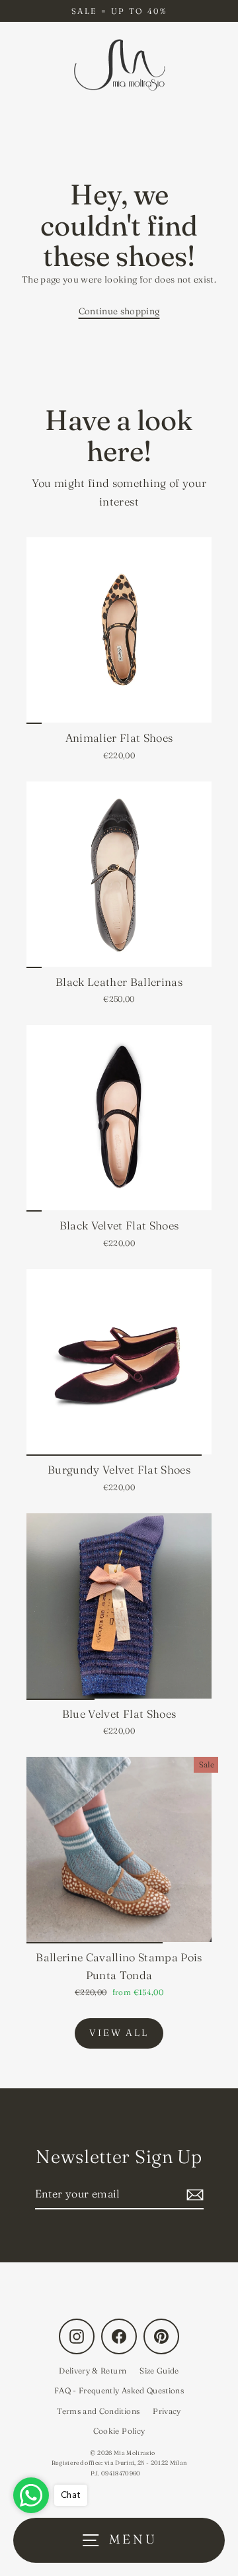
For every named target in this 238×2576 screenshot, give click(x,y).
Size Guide (159, 2371)
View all (119, 2033)
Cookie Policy (119, 2431)
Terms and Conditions (98, 2411)
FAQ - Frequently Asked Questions (119, 2390)
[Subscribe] (193, 2195)
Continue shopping (119, 311)
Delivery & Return (93, 2371)
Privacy (167, 2411)
